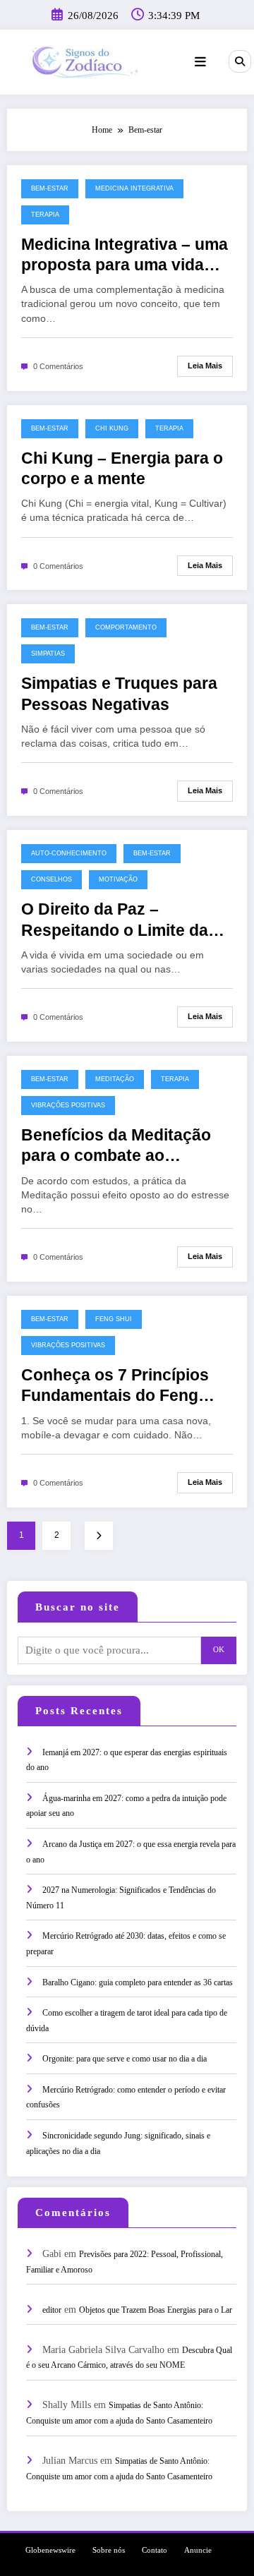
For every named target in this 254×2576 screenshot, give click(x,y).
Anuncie (198, 2550)
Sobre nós (109, 2550)
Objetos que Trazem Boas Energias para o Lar (156, 2310)
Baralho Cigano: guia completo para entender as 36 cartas (138, 1982)
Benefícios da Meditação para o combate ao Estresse (116, 1146)
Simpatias (48, 654)
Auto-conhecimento (69, 853)
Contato (155, 2550)
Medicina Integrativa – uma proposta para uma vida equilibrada (125, 256)
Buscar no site (78, 1607)
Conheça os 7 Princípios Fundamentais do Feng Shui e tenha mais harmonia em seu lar (115, 1386)
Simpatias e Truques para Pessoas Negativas (119, 694)
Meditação (115, 1079)
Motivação (118, 879)
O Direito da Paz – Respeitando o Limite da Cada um (115, 921)
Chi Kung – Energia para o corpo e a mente (122, 469)
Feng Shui (114, 1319)
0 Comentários (58, 366)
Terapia (45, 215)
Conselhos (52, 879)
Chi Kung (112, 428)
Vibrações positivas (68, 1105)
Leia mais (205, 366)
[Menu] (200, 62)
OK (219, 1650)
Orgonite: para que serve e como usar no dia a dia (125, 2059)
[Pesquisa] (240, 61)
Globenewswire (50, 2550)
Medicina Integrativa (134, 188)
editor (52, 2310)
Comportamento (126, 627)
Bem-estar (50, 188)
